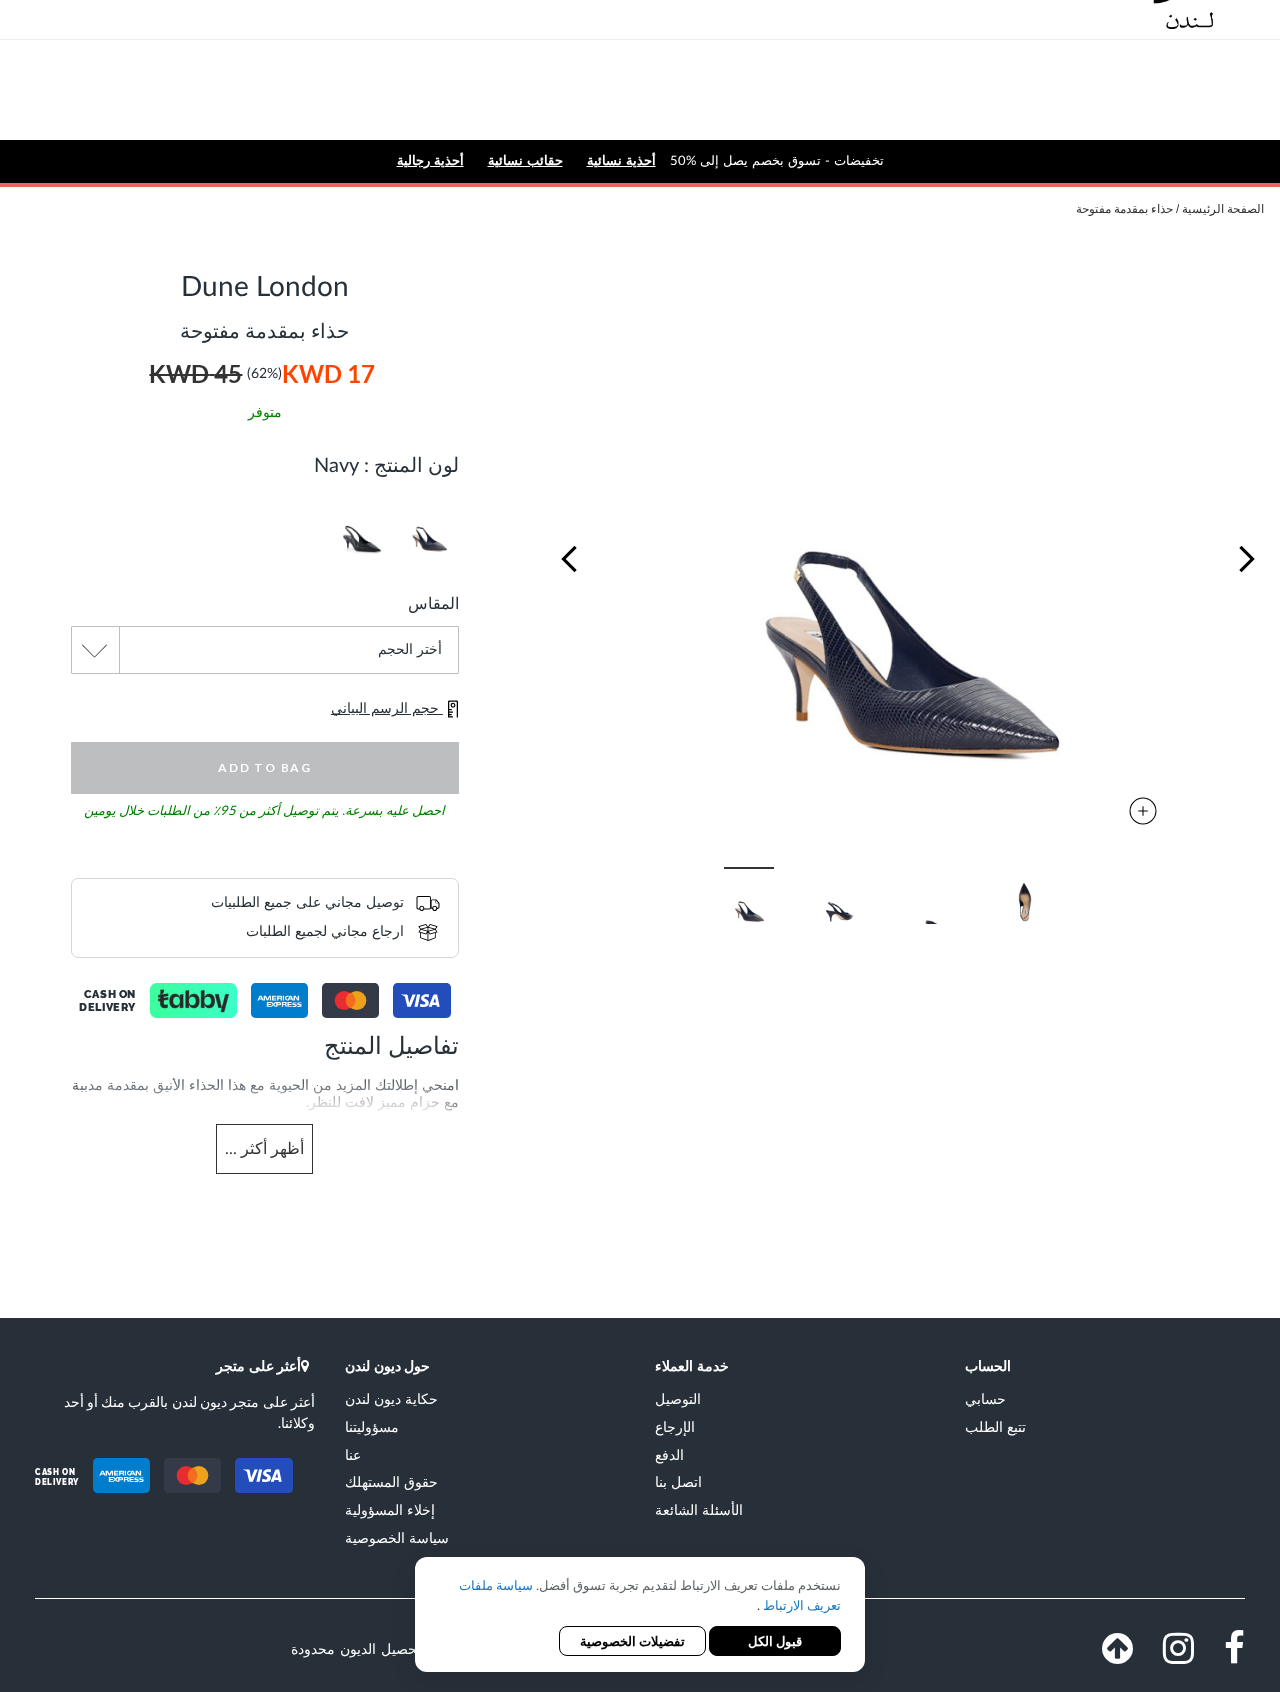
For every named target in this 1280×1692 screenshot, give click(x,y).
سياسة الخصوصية (397, 1537)
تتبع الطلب (995, 1426)
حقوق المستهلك (391, 1481)
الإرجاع (675, 1426)
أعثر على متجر (258, 1365)
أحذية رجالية (430, 160)
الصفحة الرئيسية (1223, 209)
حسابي (985, 1398)
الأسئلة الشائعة (699, 1509)
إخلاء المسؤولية (390, 1509)
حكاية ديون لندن (391, 1398)
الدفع (669, 1454)
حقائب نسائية (525, 160)
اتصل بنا (678, 1481)
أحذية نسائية (621, 160)
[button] (569, 559)
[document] (640, 1616)
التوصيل (678, 1398)
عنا (353, 1454)
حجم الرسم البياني (387, 709)
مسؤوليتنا (372, 1426)
